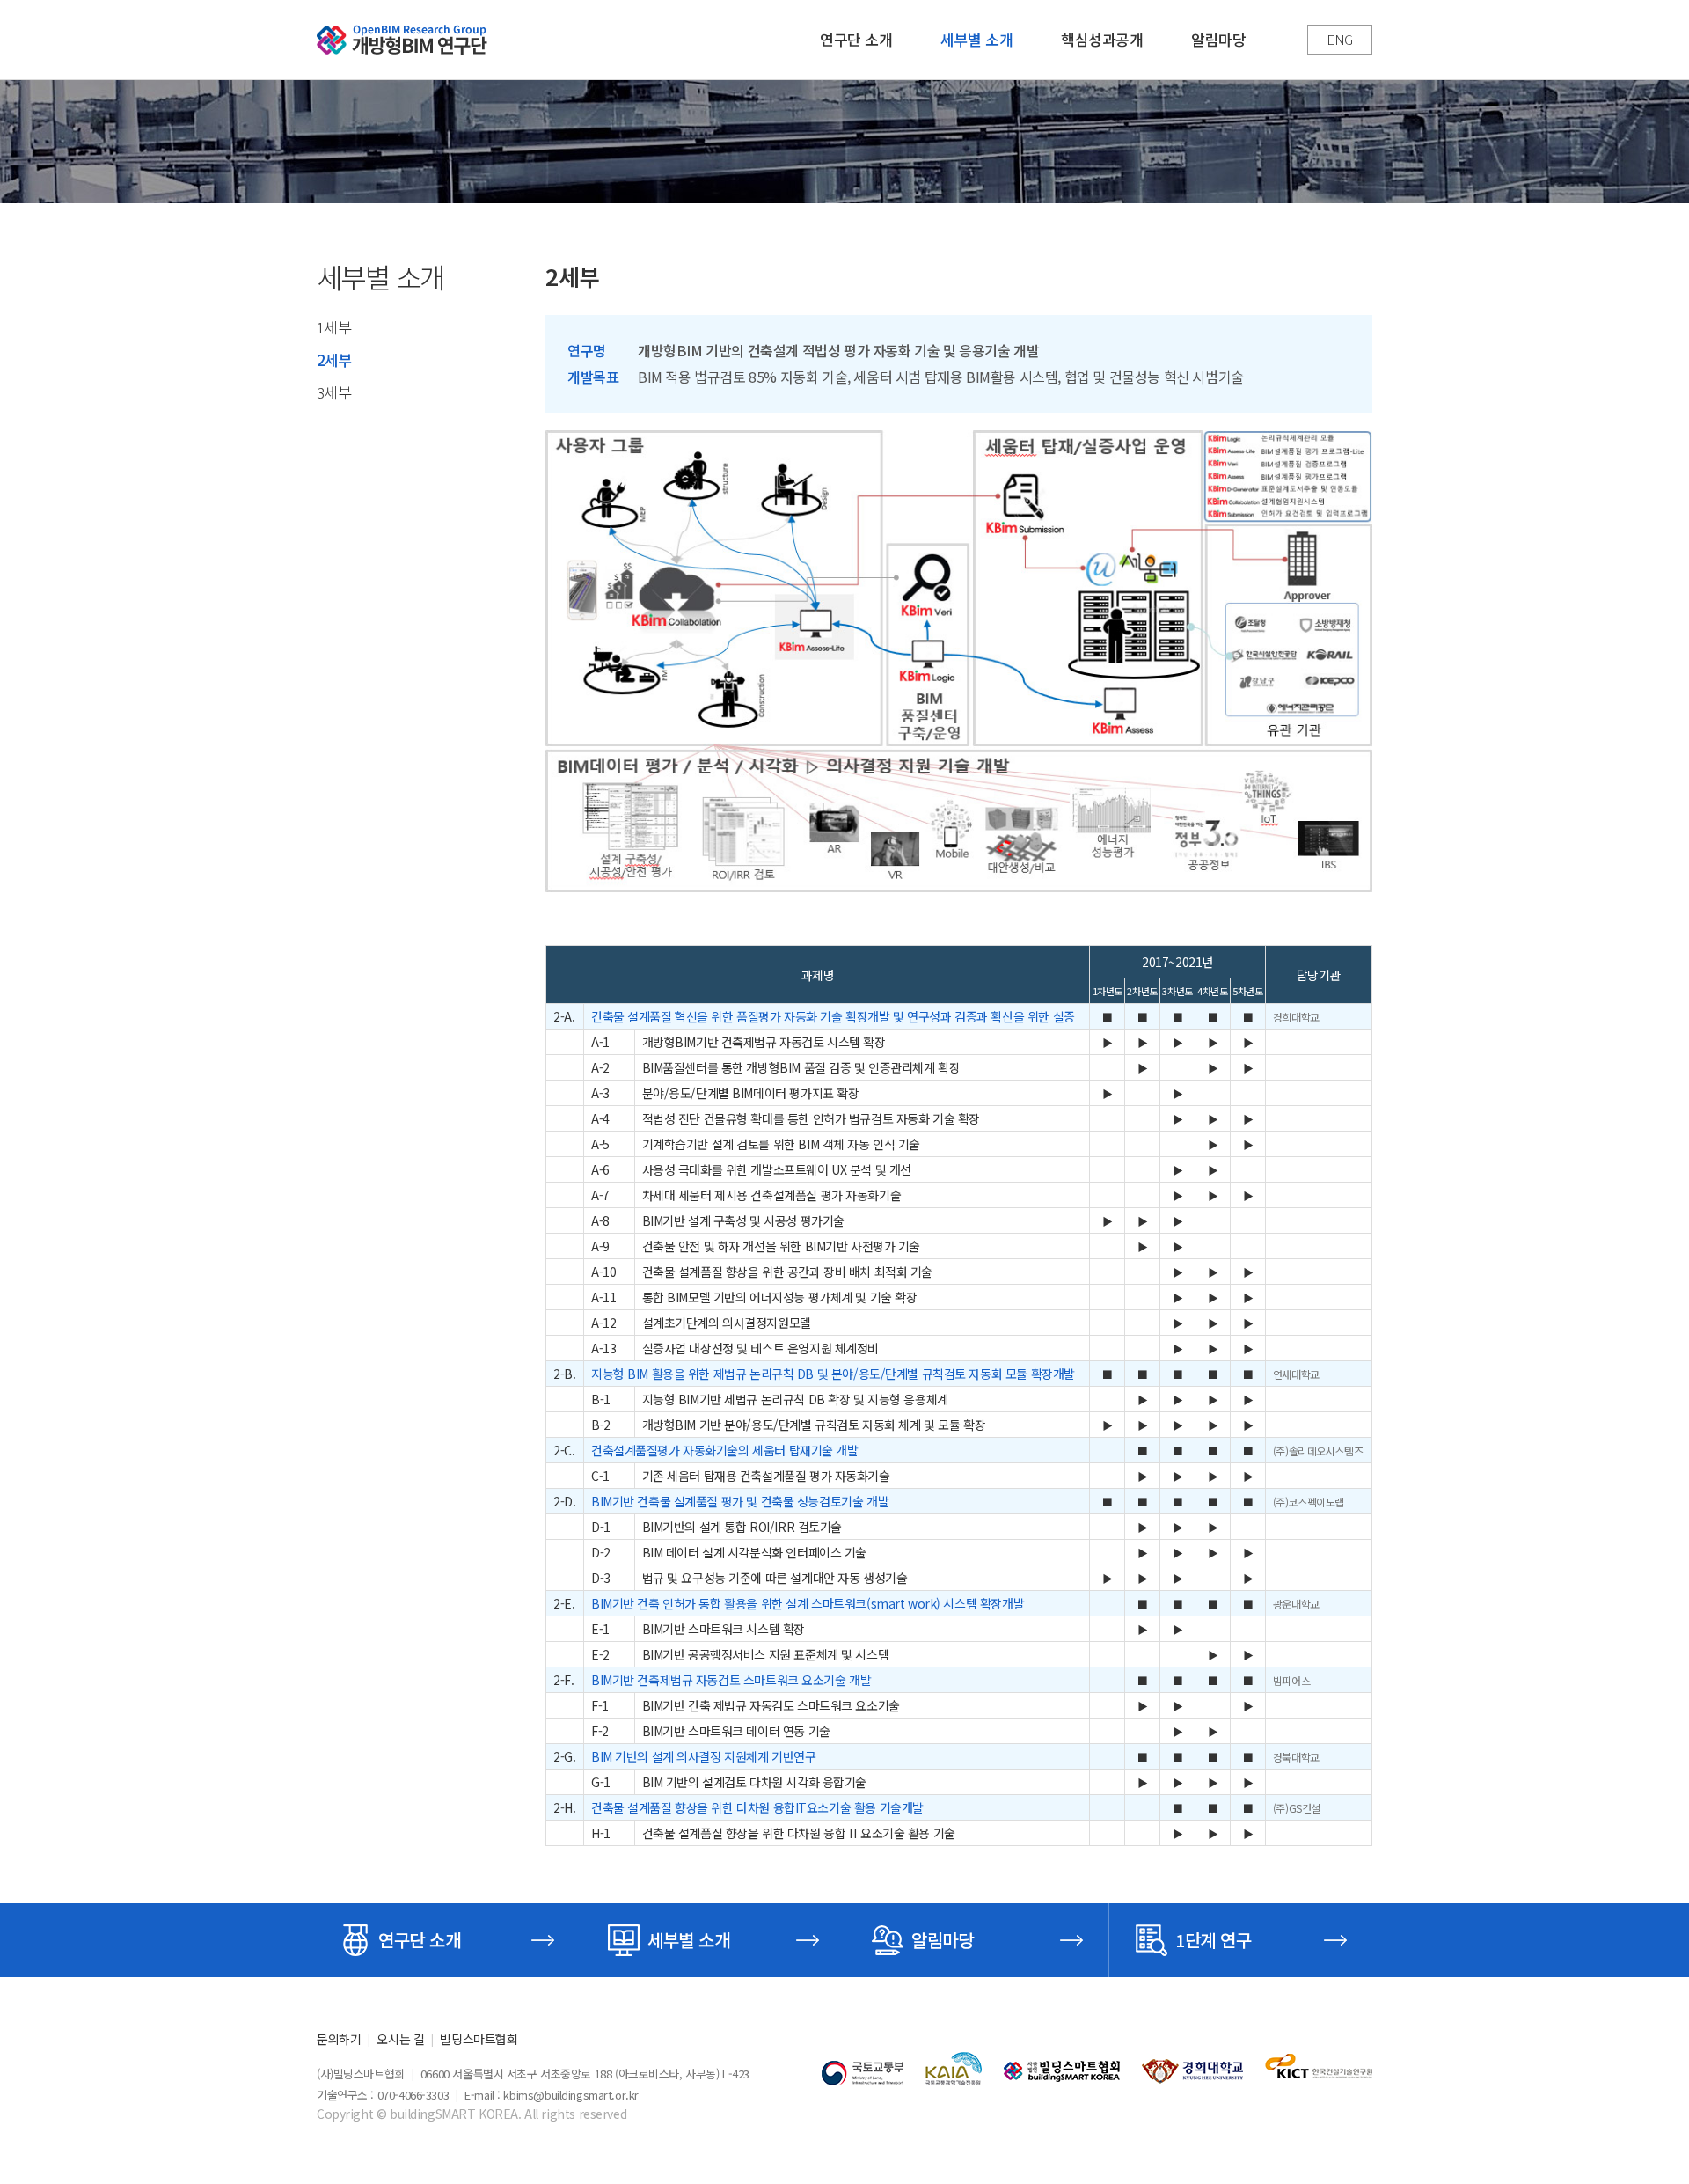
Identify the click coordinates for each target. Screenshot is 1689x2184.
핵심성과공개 (1102, 39)
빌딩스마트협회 (479, 2039)
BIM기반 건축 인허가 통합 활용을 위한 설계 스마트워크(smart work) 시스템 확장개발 (808, 1603)
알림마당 (1218, 39)
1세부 (334, 327)
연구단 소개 (856, 39)
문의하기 (339, 2039)
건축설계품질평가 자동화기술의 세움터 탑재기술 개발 (725, 1450)
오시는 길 (400, 2039)
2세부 (334, 359)
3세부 (334, 392)
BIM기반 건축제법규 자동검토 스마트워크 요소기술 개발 (731, 1680)
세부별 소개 (976, 39)
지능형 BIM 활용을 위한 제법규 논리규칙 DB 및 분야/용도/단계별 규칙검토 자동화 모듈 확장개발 (833, 1374)
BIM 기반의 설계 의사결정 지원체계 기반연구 (704, 1756)
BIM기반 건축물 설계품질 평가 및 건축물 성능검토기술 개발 (740, 1501)
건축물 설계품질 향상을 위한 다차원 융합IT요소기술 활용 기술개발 (757, 1807)
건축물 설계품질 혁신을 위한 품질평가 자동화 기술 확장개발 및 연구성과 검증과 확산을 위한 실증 (833, 1016)
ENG (1340, 39)
